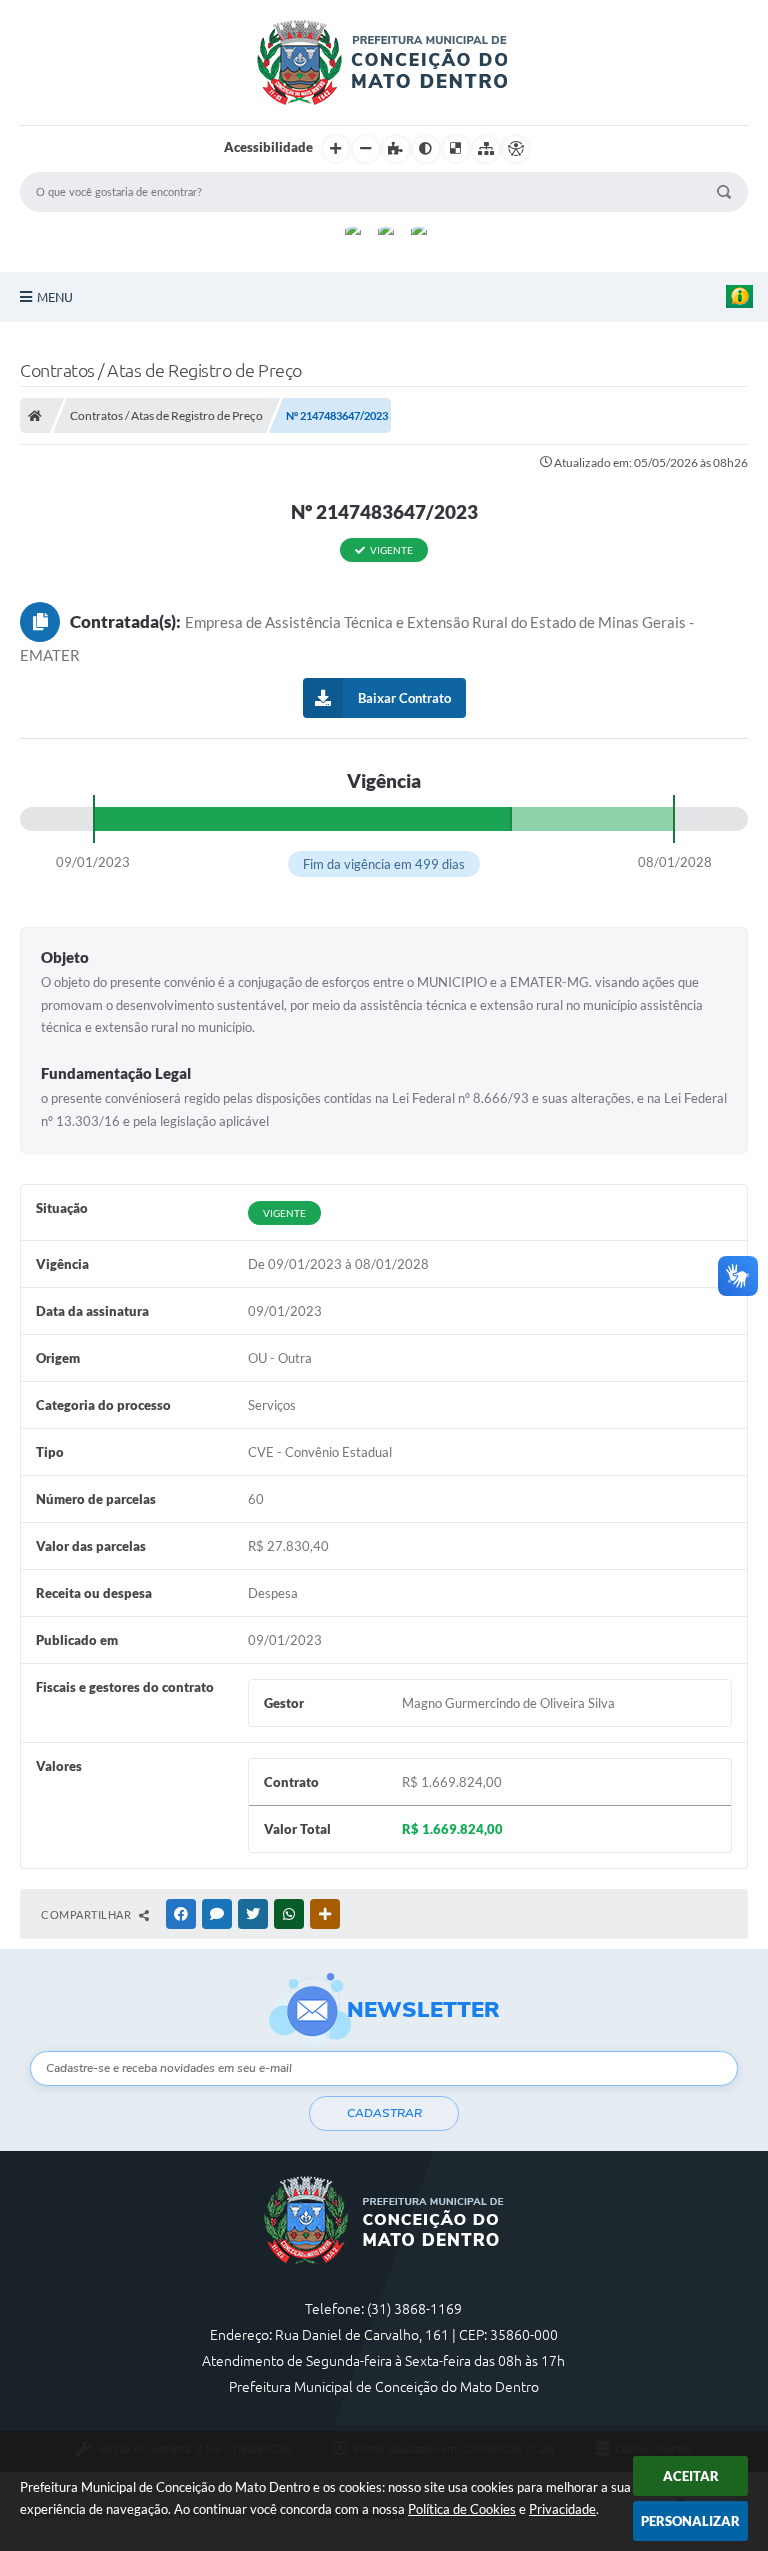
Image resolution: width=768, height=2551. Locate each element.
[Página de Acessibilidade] (516, 149)
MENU (55, 297)
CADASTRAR (384, 2113)
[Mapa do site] (486, 149)
